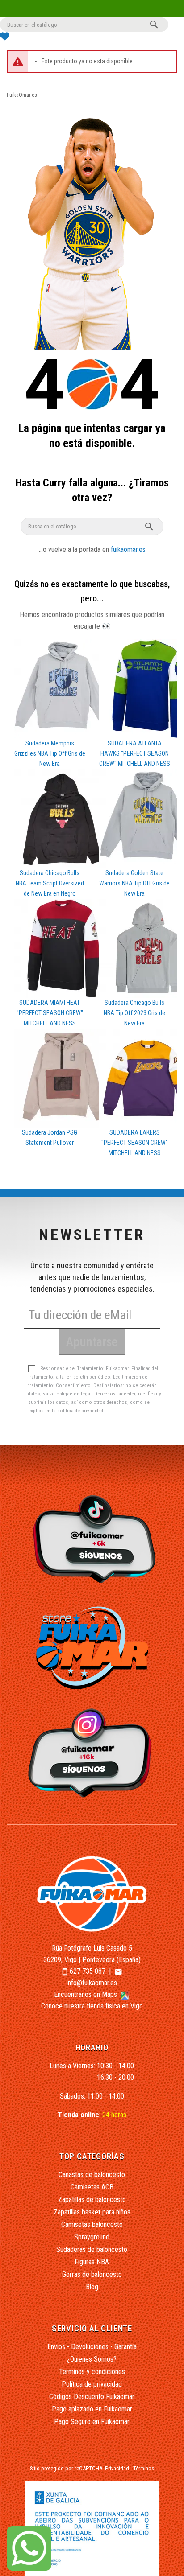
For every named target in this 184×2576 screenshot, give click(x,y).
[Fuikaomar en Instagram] (92, 1753)
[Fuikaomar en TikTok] (92, 1539)
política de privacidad (80, 1411)
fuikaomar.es (128, 549)
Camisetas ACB (92, 2187)
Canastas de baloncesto (92, 2175)
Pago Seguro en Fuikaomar (92, 2422)
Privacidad (117, 2468)
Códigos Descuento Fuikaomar (92, 2397)
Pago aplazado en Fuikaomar (92, 2409)
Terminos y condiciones (92, 2372)
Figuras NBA (92, 2262)
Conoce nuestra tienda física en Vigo (92, 2006)
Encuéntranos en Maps (86, 1994)
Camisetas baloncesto (92, 2224)
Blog (92, 2287)
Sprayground (92, 2237)
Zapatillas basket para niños (92, 2212)
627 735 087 (88, 1971)
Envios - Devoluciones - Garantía (92, 2347)
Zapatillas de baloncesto (92, 2199)
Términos (144, 2468)
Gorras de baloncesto (92, 2274)
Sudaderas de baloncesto (92, 2249)
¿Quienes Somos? (92, 2359)
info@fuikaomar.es (92, 1983)
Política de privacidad (92, 2384)
